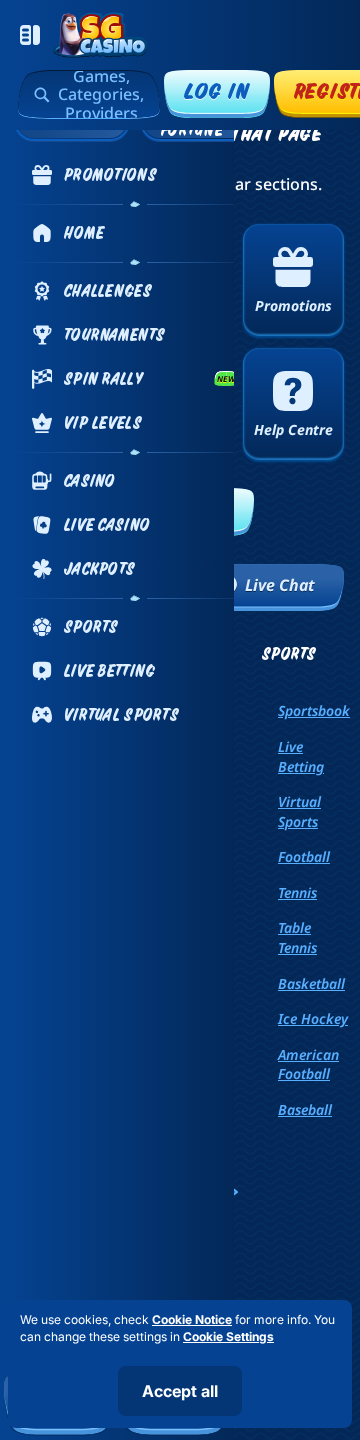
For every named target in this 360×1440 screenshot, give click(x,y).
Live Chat (280, 585)
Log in (217, 90)
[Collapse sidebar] (30, 35)
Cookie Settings (228, 1337)
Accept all (180, 1391)
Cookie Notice (192, 1319)
